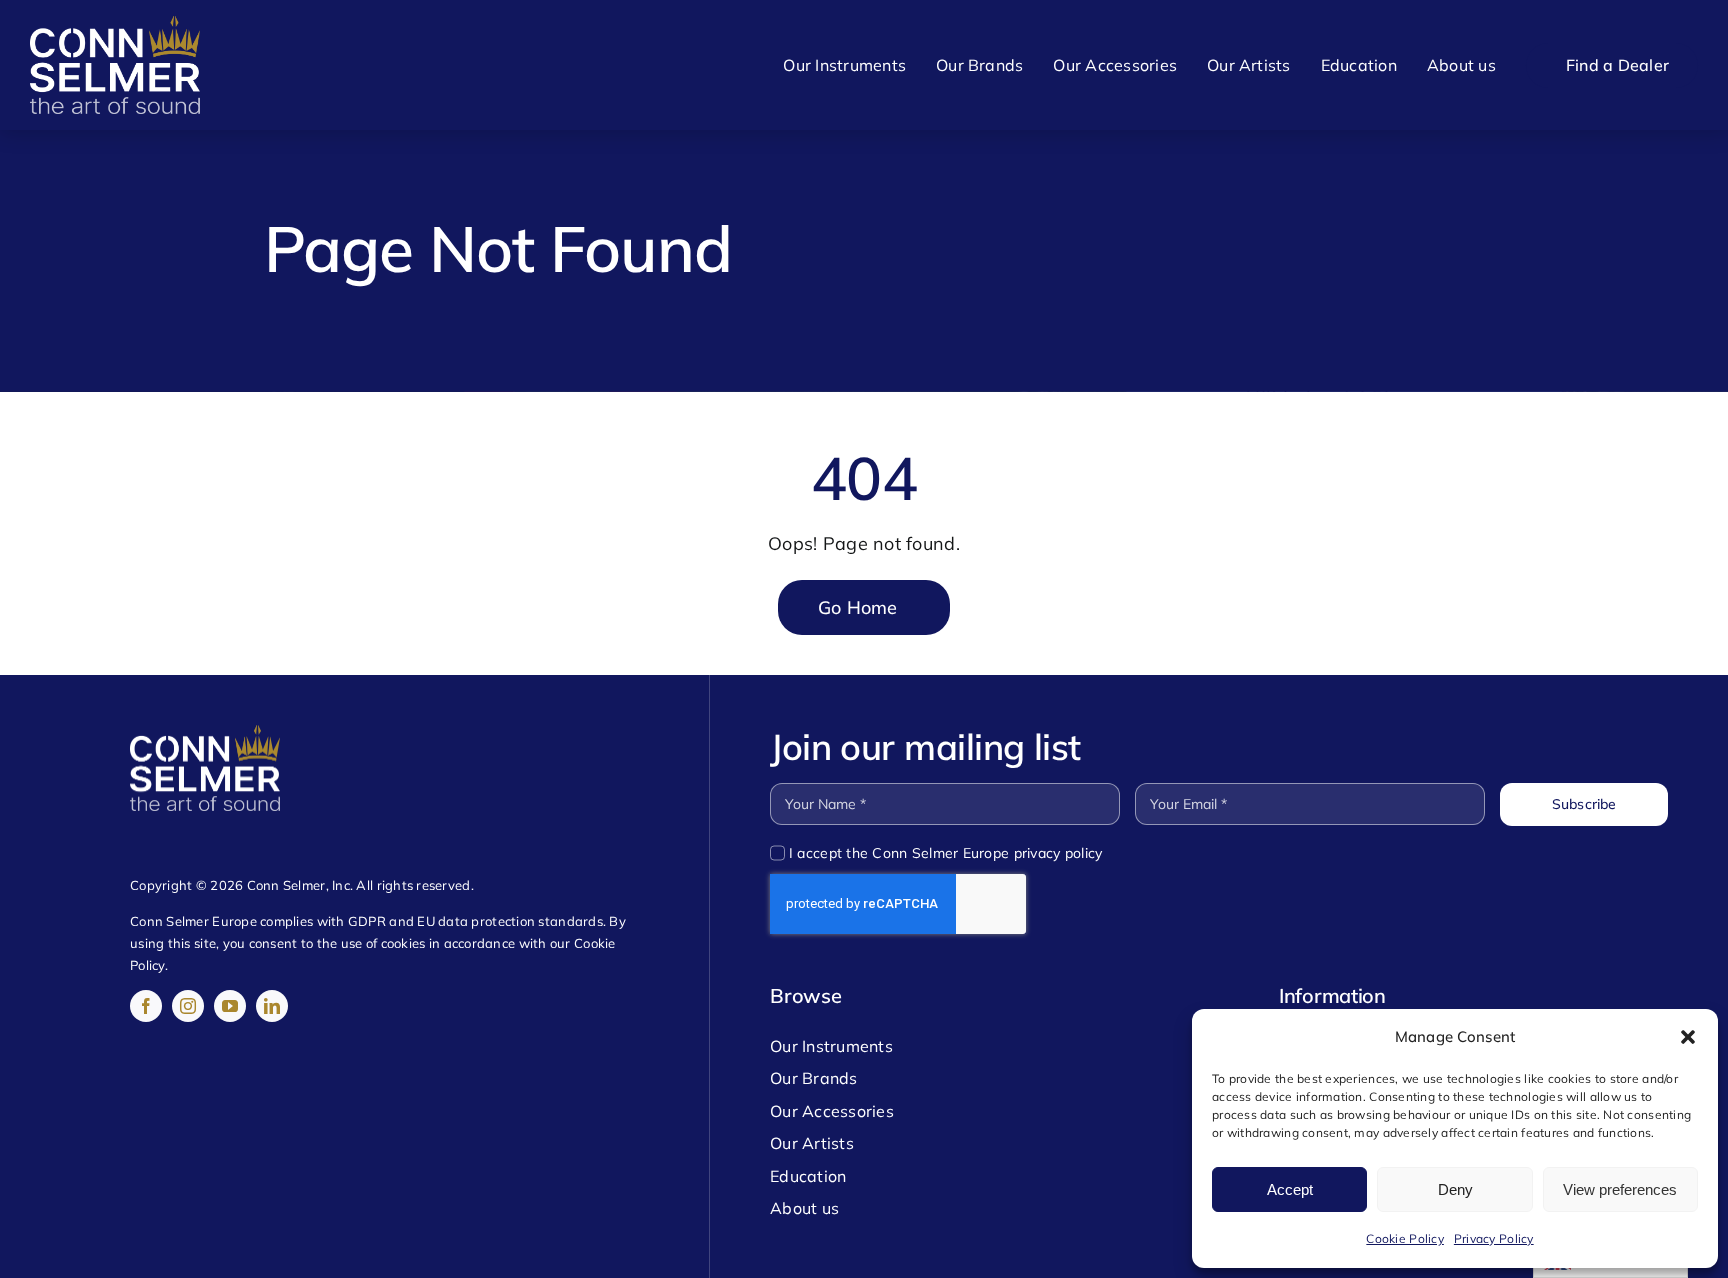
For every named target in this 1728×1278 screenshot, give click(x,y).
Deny (1455, 1189)
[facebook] (146, 1006)
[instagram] (188, 1006)
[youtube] (230, 1006)
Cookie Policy (1405, 1238)
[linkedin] (272, 1006)
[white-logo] (115, 24)
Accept (1290, 1189)
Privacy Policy (1494, 1238)
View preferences (1620, 1189)
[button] (1688, 1037)
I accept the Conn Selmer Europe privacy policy (945, 853)
